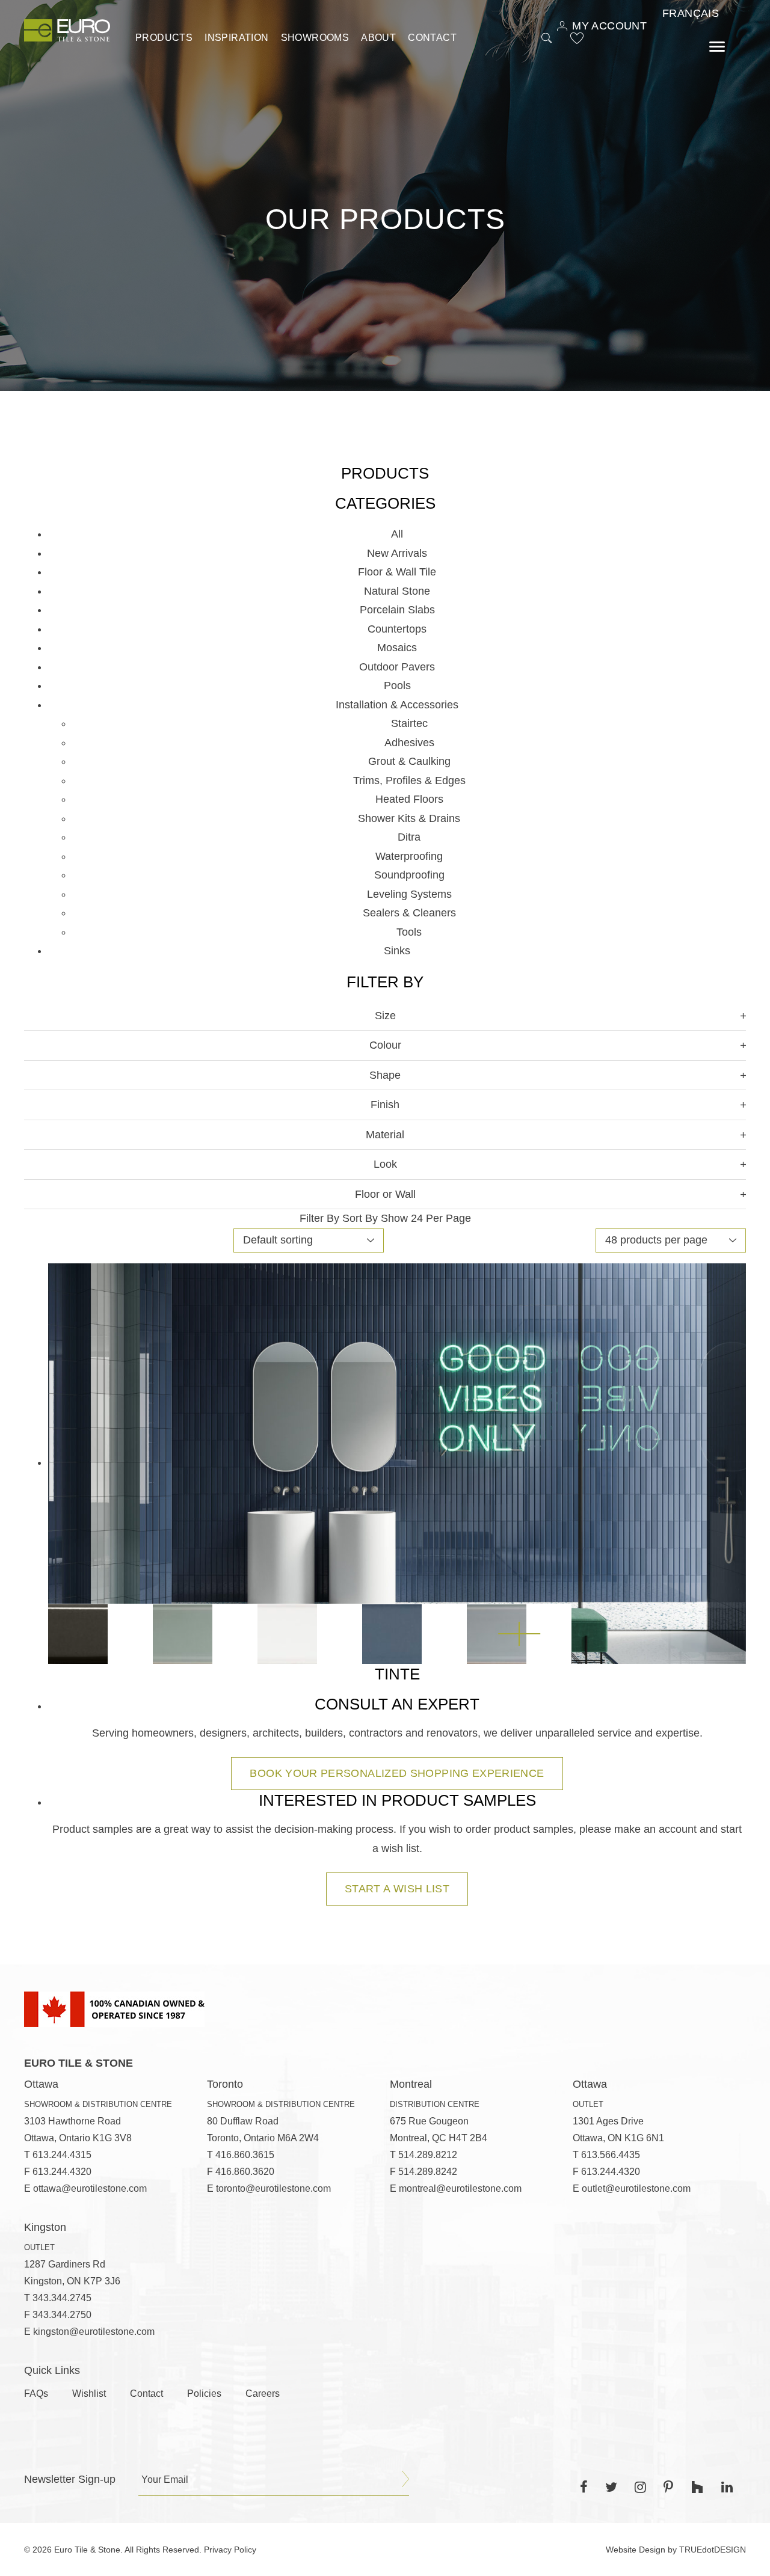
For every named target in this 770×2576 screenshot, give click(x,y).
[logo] (67, 30)
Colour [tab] (385, 1045)
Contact (432, 38)
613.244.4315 (62, 2155)
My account (609, 26)
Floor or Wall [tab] (385, 1194)
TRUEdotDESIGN (713, 2550)
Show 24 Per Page (426, 1218)
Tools (409, 932)
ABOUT (378, 38)
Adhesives (409, 743)
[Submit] (405, 2479)
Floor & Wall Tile (397, 572)
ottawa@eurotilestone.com (90, 2188)
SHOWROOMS (315, 38)
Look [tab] (385, 1164)
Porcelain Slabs (397, 610)
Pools (397, 685)
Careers (263, 2394)
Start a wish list (397, 1889)
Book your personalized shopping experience (397, 1773)
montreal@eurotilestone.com (460, 2188)
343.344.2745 (62, 2298)
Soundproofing (409, 875)
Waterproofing (409, 856)
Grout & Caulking (409, 761)
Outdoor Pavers (397, 667)
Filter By (319, 1218)
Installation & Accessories (397, 705)
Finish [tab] (385, 1105)
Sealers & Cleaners (409, 913)
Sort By (360, 1218)
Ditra (409, 837)
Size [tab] (385, 1016)
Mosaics (397, 648)
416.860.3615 (245, 2155)
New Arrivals (397, 553)
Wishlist (89, 2394)
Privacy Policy (230, 2550)
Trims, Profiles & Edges (409, 780)
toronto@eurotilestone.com (273, 2188)
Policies (204, 2394)
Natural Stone (397, 591)
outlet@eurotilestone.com (636, 2188)
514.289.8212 (428, 2155)
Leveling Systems (409, 894)
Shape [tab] (385, 1075)
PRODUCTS (164, 38)
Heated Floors (409, 799)
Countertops (397, 629)
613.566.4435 (611, 2155)
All (397, 534)
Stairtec (409, 723)
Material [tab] (385, 1135)
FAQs (36, 2394)
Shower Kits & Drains (409, 818)
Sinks (397, 951)
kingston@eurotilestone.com (94, 2332)
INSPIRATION (236, 38)
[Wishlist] (577, 38)
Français (691, 13)
